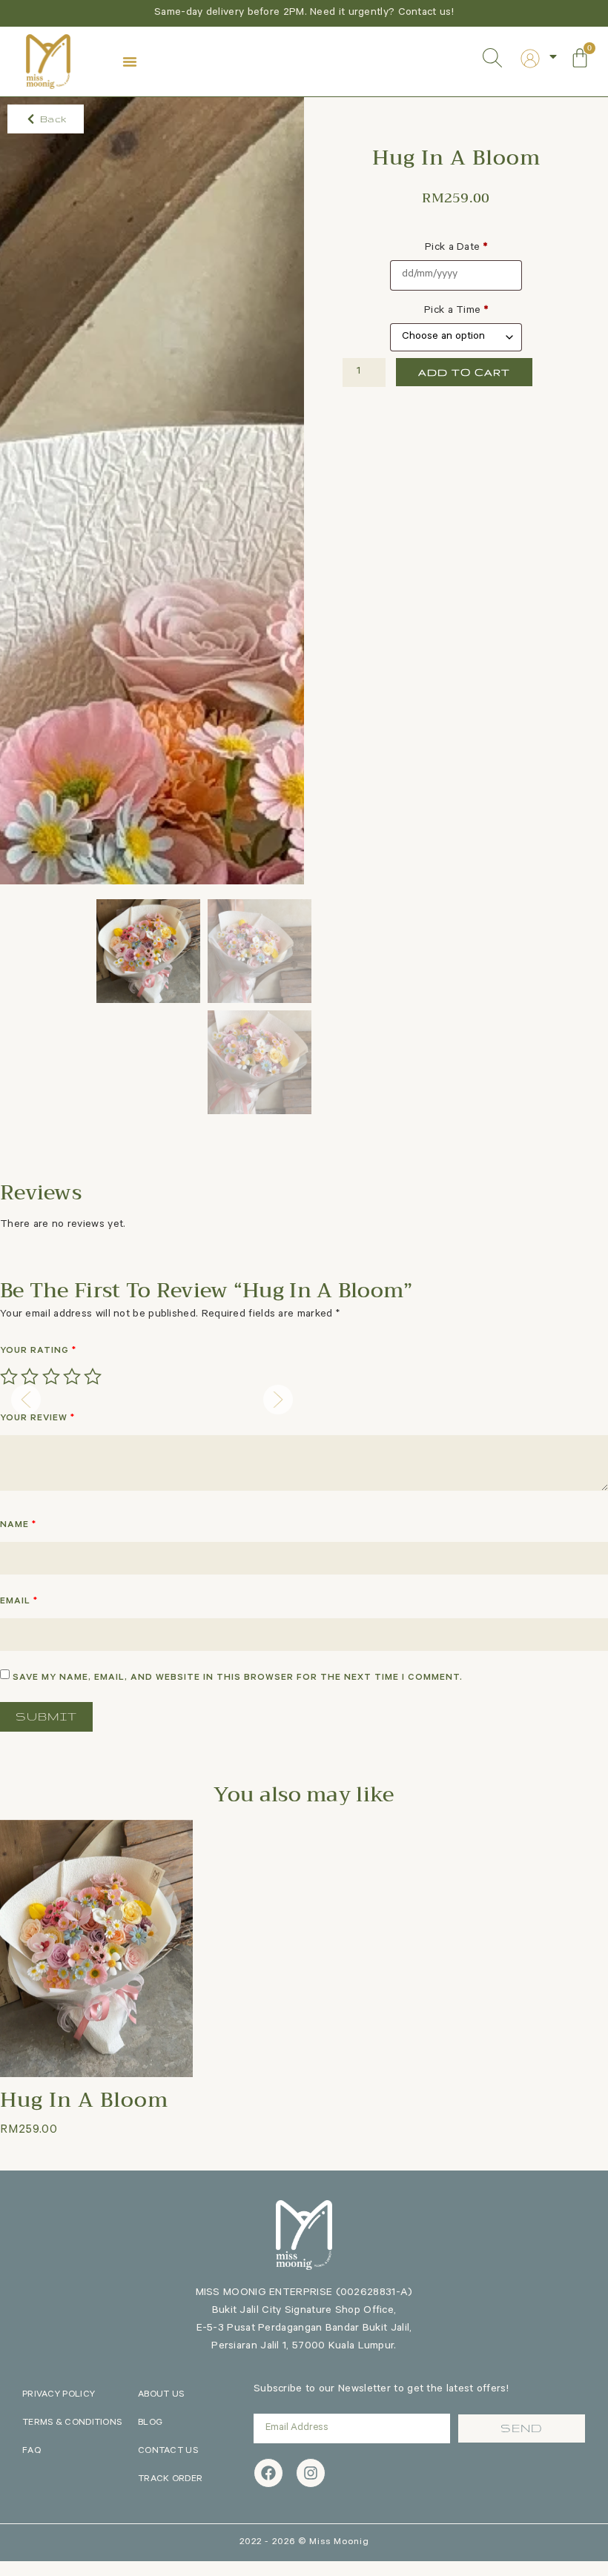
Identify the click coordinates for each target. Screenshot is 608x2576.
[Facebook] (268, 2473)
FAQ (32, 2451)
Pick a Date (456, 248)
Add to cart (464, 372)
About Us (161, 2395)
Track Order (170, 2480)
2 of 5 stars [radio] (30, 1377)
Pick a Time (456, 311)
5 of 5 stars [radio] (93, 1377)
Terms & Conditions (72, 2423)
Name (18, 1526)
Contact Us (168, 2451)
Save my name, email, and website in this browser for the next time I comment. (238, 1678)
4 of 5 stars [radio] (72, 1377)
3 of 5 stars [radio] (51, 1377)
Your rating (38, 1351)
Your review (37, 1419)
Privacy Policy (59, 2395)
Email (19, 1602)
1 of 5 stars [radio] (9, 1377)
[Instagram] (311, 2473)
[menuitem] (530, 59)
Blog (150, 2423)
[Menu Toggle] (130, 62)
